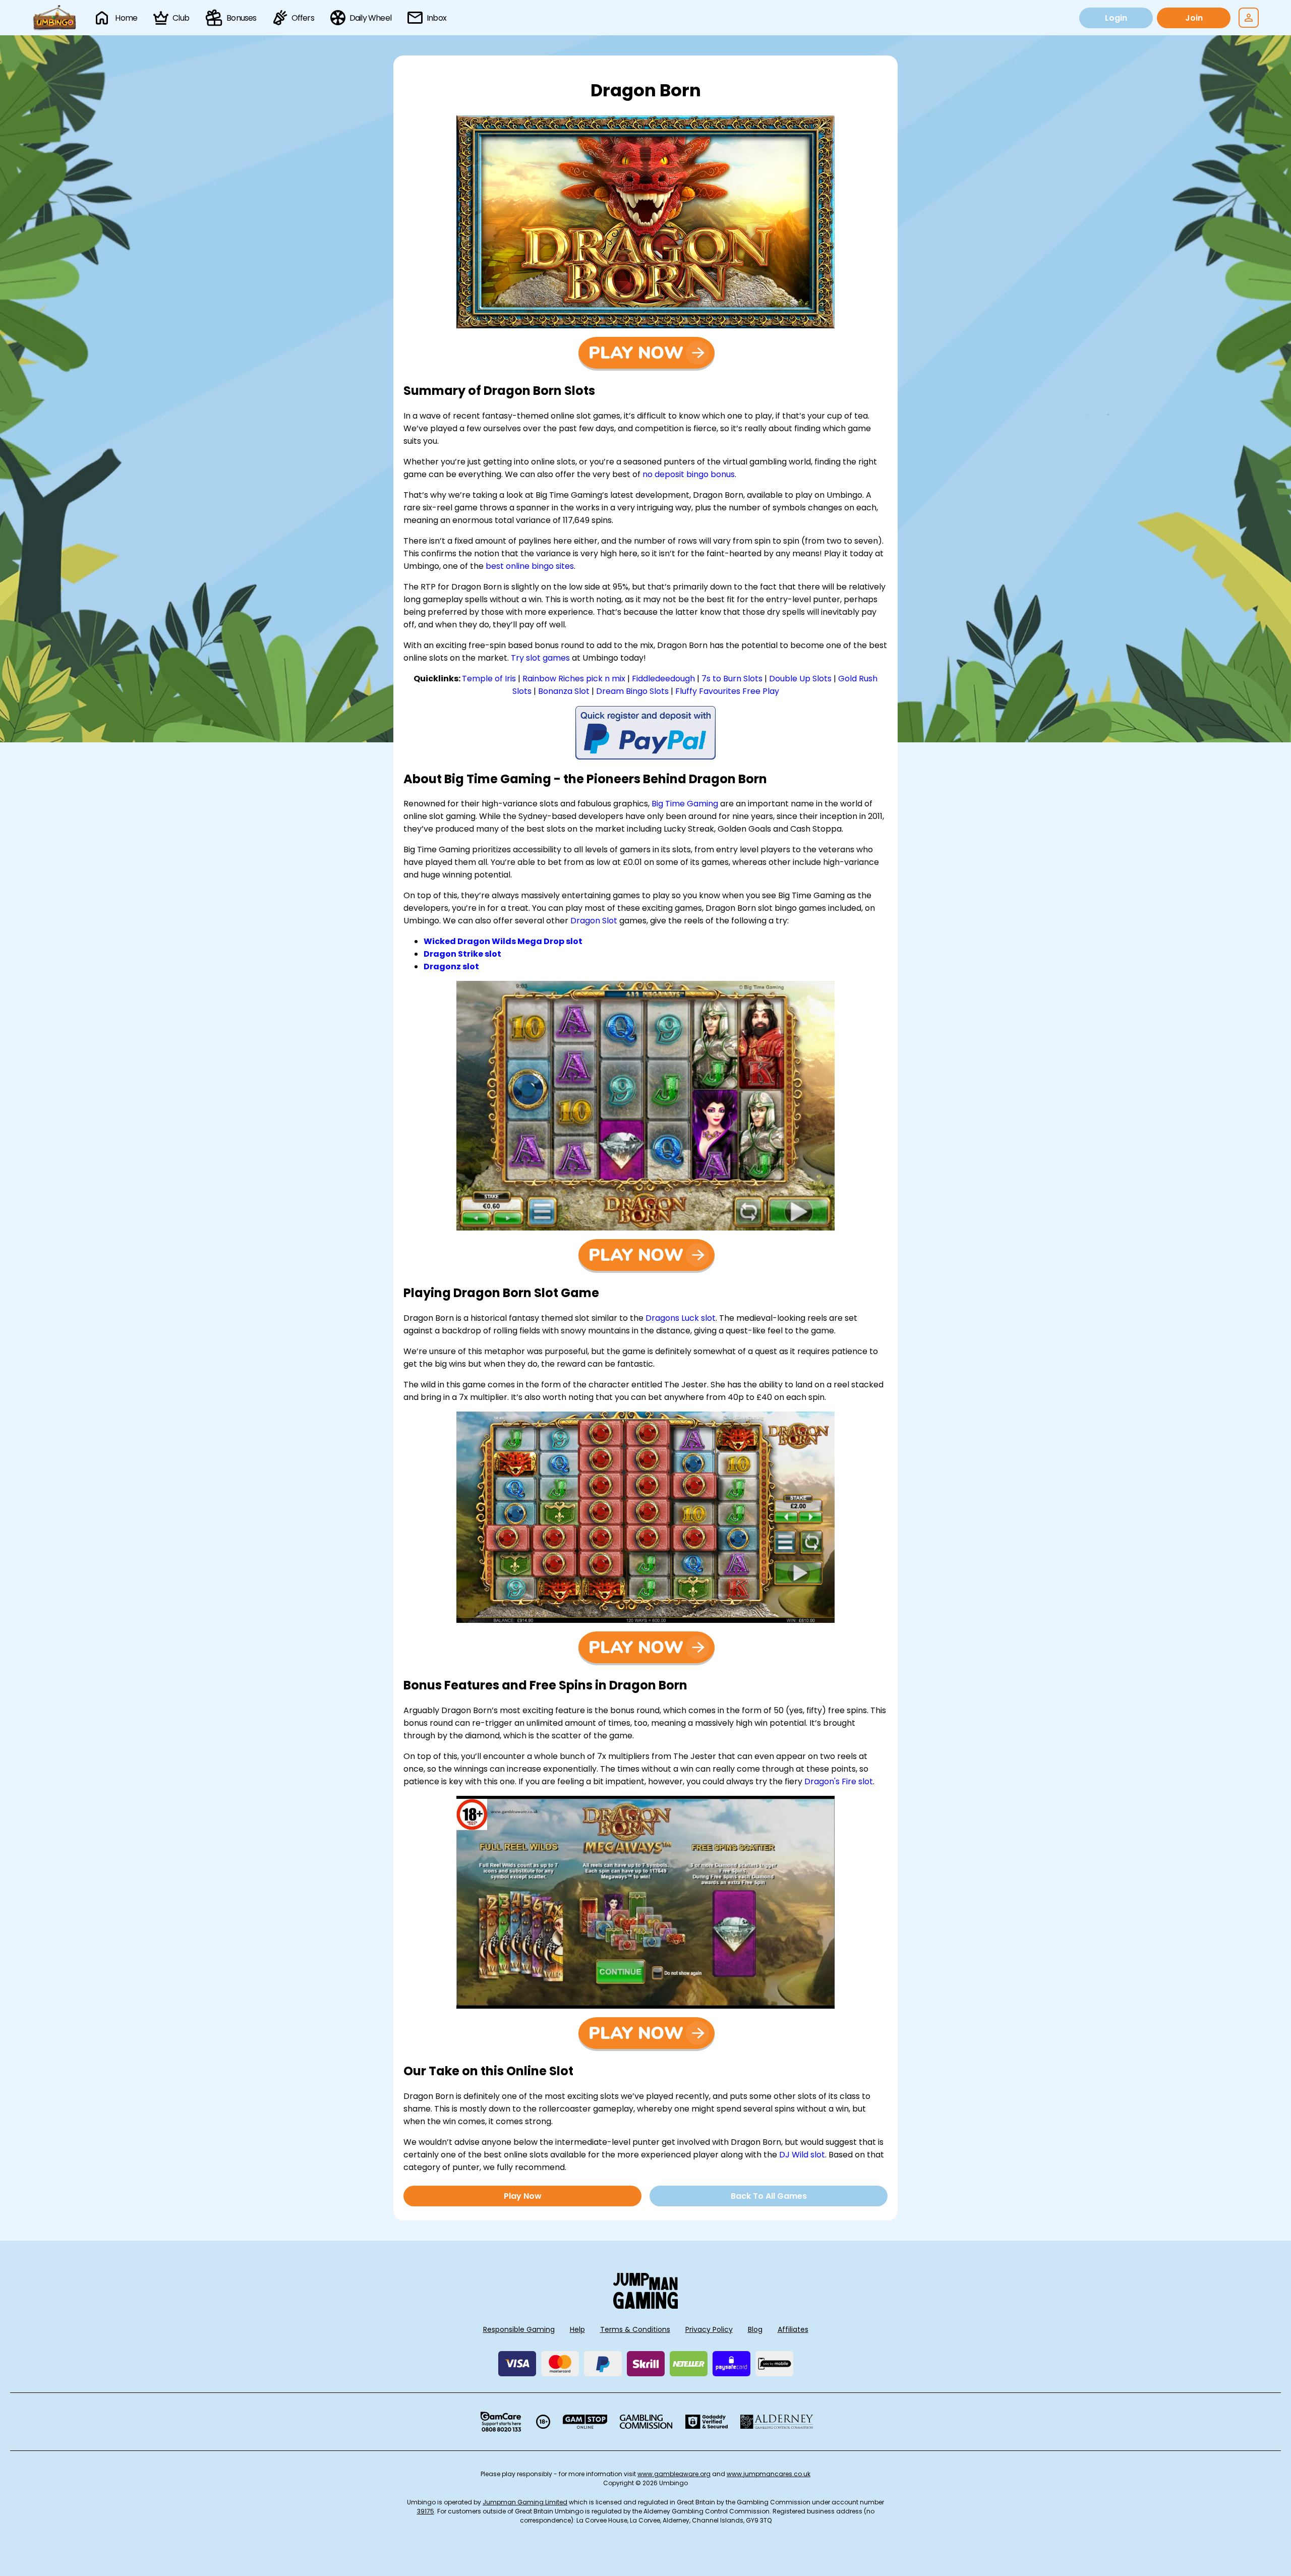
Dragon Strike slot (462, 954)
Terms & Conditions (635, 2329)
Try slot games (540, 658)
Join (1194, 18)
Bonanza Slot (564, 691)
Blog (755, 2329)
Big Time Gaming (685, 804)
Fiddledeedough (663, 679)
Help (577, 2329)
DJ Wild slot (802, 2155)
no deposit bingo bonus (689, 474)
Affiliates (793, 2329)
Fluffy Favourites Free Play (727, 691)
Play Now (523, 2196)
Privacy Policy (709, 2329)
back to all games (769, 2196)
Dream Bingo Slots (632, 691)
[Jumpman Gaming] (645, 2306)
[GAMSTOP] (585, 2422)
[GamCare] (501, 2422)
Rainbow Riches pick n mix (574, 679)
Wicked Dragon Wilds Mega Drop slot (503, 941)
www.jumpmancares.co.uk (769, 2474)
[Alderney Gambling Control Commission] (777, 2422)
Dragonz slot (451, 967)
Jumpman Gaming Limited (525, 2502)
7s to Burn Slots (732, 679)
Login (1116, 18)
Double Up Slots (800, 679)
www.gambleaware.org (674, 2474)
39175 (426, 2511)
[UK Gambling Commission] (646, 2422)
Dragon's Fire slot (839, 1781)
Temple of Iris (489, 679)
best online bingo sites (530, 566)
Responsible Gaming (519, 2329)
